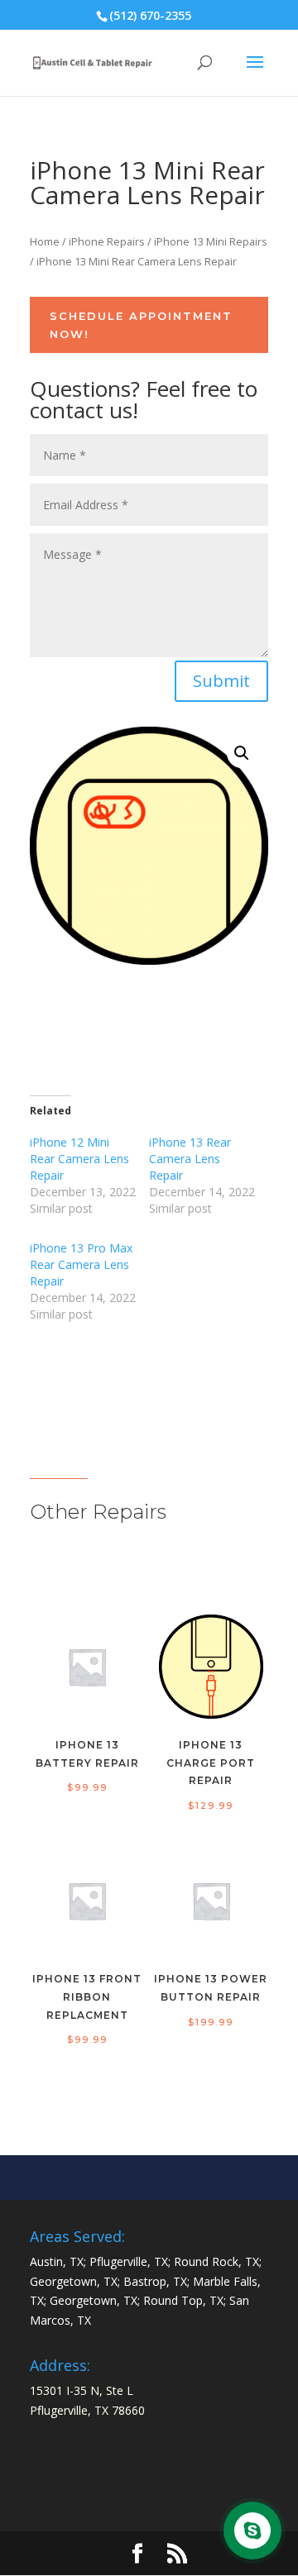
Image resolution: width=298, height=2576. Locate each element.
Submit (221, 681)
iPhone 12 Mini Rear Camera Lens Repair (79, 1159)
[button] (242, 753)
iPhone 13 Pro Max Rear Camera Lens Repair (81, 1264)
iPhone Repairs (107, 241)
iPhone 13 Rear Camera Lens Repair (190, 1159)
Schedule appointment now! (141, 325)
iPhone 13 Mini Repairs (211, 241)
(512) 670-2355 (150, 15)
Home (45, 241)
